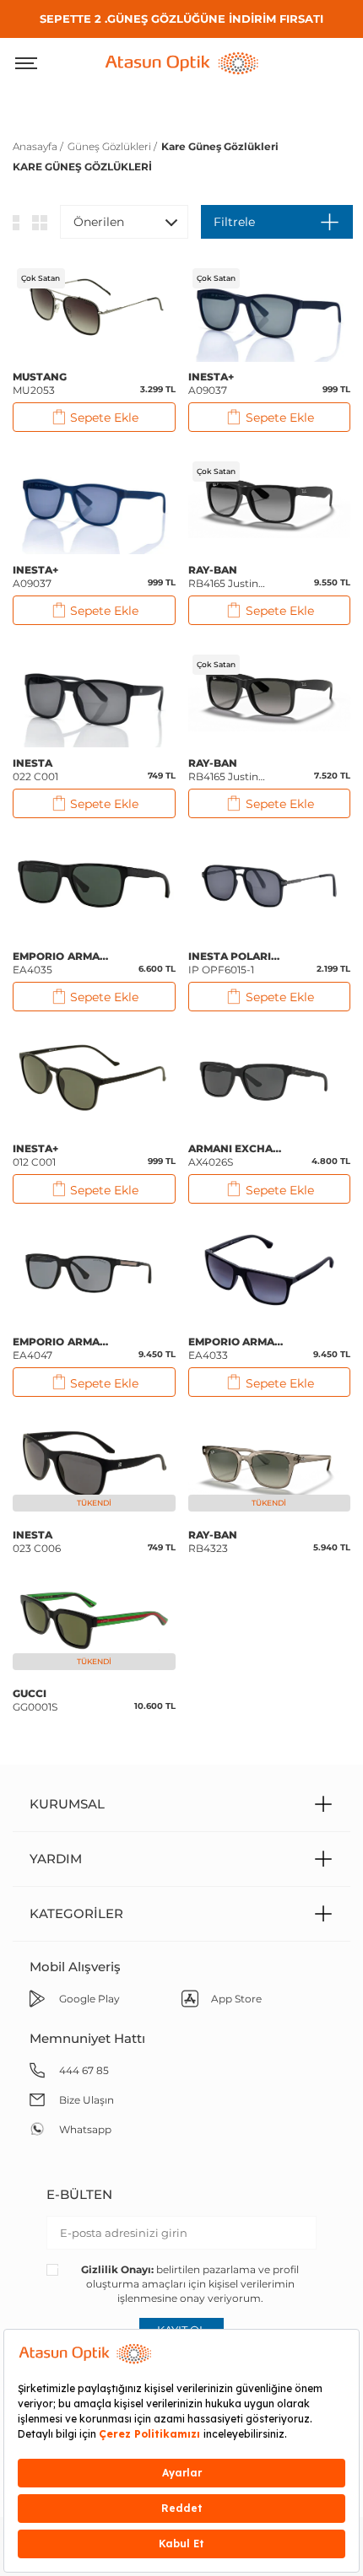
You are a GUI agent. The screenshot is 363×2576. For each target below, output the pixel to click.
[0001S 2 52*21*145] (94, 1625)
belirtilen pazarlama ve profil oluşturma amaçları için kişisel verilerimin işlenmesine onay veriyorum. (190, 2284)
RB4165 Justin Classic (224, 577)
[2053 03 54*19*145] (94, 309)
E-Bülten (79, 2194)
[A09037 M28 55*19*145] (94, 502)
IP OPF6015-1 (237, 963)
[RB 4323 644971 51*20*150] (270, 1467)
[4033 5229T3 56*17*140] (270, 1274)
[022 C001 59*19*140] (94, 695)
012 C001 (36, 1155)
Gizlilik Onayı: (117, 2269)
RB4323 (213, 1541)
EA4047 (62, 1348)
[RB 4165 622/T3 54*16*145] (270, 502)
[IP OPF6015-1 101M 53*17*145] (270, 888)
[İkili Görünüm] (40, 222)
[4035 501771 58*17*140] (94, 888)
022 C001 (36, 770)
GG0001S (35, 1700)
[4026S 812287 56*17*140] (270, 1081)
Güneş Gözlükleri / (112, 146)
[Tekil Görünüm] (16, 222)
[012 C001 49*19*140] (94, 1081)
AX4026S (237, 1155)
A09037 (211, 383)
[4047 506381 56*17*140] (94, 1274)
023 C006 (37, 1541)
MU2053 (40, 383)
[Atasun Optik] (182, 62)
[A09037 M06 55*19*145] (270, 309)
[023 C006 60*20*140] (94, 1467)
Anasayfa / (38, 146)
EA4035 (62, 963)
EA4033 (237, 1348)
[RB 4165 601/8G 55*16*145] (270, 695)
